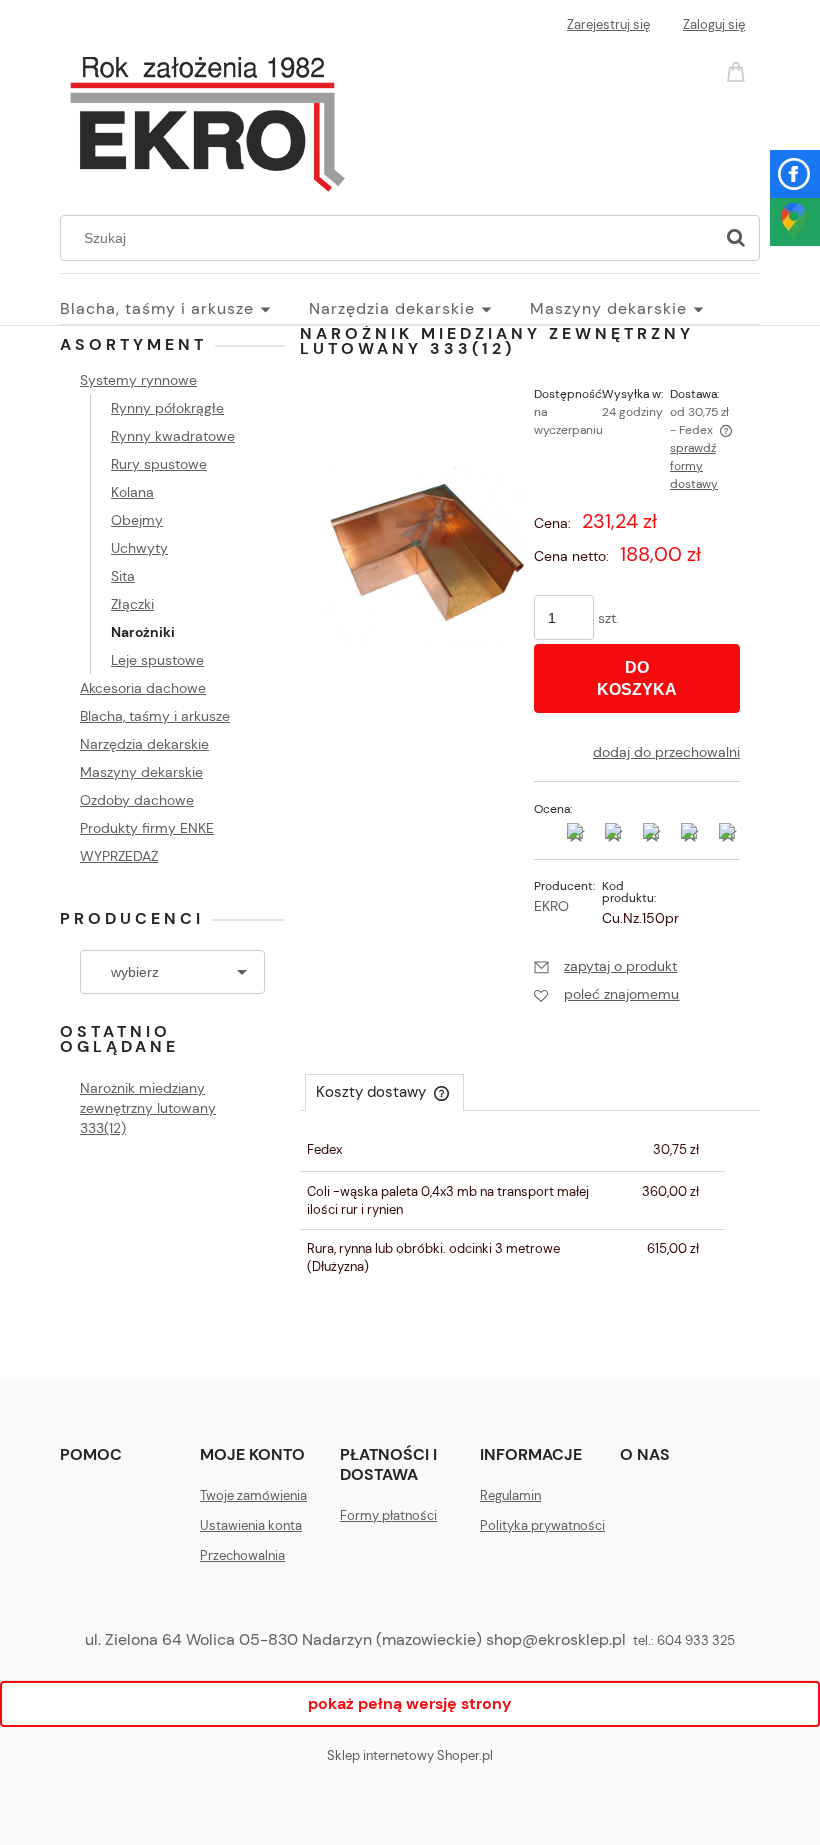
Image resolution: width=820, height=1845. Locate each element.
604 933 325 (696, 1640)
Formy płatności (388, 1515)
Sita (123, 576)
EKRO (551, 906)
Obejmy (137, 520)
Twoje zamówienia (253, 1495)
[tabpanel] (530, 1209)
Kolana (132, 492)
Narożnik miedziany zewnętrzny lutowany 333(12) (148, 1108)
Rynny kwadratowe (173, 436)
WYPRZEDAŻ (119, 856)
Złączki (132, 604)
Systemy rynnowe (138, 380)
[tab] (384, 1092)
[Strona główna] (207, 118)
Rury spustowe (159, 464)
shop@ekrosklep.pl (556, 1639)
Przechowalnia (242, 1555)
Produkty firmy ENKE (147, 828)
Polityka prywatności (542, 1525)
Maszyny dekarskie (141, 772)
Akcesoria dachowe (143, 688)
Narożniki (143, 632)
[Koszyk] (739, 70)
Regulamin (510, 1495)
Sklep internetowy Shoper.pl (410, 1755)
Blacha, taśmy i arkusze (155, 716)
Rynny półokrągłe (167, 408)
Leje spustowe (157, 660)
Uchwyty (139, 548)
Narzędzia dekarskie (144, 744)
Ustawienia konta (251, 1525)
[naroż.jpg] (423, 554)
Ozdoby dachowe (137, 800)
